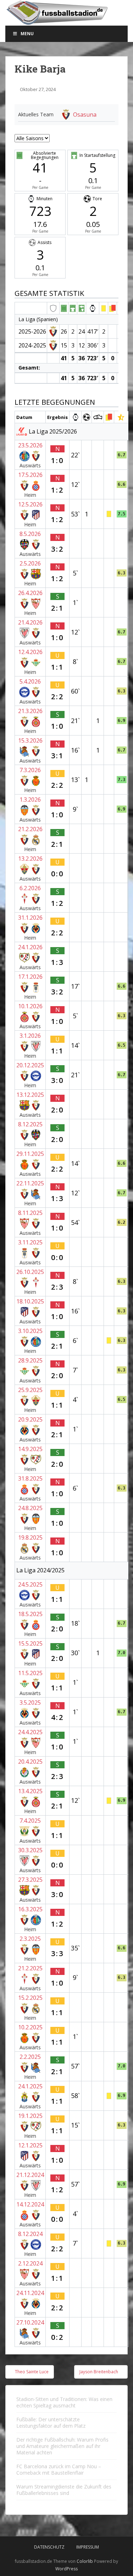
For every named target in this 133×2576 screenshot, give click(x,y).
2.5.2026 (30, 563)
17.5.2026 (30, 475)
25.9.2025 (30, 1390)
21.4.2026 (30, 622)
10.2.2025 (30, 2027)
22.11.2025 (30, 1183)
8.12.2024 (30, 2234)
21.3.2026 (30, 711)
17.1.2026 (30, 977)
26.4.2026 (30, 593)
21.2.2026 (30, 829)
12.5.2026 (30, 504)
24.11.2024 (30, 2293)
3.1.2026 (30, 1036)
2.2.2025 (30, 2057)
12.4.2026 (30, 652)
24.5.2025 (30, 1584)
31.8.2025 (30, 1478)
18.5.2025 (30, 1614)
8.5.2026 (30, 534)
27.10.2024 (30, 2322)
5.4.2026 (30, 681)
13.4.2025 (30, 1791)
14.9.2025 (30, 1449)
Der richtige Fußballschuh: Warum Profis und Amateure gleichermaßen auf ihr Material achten (62, 2446)
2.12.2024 (30, 2263)
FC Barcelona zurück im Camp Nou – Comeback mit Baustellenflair (59, 2469)
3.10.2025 (30, 1331)
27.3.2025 (30, 1880)
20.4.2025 (30, 1762)
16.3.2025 (30, 1909)
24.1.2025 (30, 2086)
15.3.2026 (30, 740)
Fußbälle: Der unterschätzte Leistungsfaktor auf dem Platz (51, 2423)
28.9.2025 (30, 1360)
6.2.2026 (30, 888)
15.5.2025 (30, 1643)
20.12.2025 (30, 1065)
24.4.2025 (30, 1732)
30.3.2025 (30, 1850)
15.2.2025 (30, 1998)
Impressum (88, 2547)
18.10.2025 (30, 1301)
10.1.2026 (30, 1006)
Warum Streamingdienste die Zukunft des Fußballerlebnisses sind (64, 2490)
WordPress (66, 2569)
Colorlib (85, 2561)
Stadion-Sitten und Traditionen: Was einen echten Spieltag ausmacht (64, 2402)
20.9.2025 (30, 1419)
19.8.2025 (30, 1537)
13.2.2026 (30, 859)
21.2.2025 (30, 1968)
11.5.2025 (30, 1673)
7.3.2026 (30, 770)
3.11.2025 (30, 1242)
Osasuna (85, 115)
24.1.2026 (30, 947)
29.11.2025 (30, 1154)
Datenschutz (49, 2547)
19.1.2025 (30, 2116)
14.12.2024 (30, 2204)
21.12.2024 (30, 2175)
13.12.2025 (30, 1095)
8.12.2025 (30, 1124)
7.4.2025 (30, 1821)
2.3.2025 (30, 1939)
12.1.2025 (30, 2145)
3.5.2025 (30, 1703)
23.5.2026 (30, 445)
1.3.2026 (30, 800)
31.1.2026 (30, 918)
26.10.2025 (30, 1272)
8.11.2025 (30, 1213)
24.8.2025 (30, 1508)
